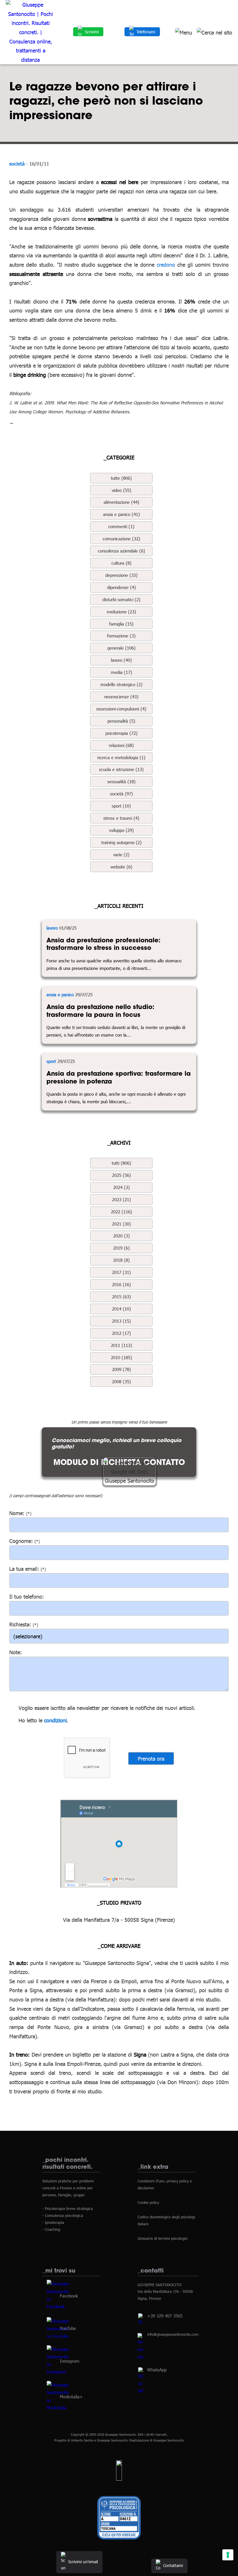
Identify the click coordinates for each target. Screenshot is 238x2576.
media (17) (121, 672)
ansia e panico (60, 995)
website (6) (121, 867)
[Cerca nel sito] (214, 32)
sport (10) (121, 806)
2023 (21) (121, 1199)
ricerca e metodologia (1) (121, 757)
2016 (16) (121, 1284)
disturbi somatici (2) (121, 599)
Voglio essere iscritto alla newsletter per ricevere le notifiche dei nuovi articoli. (107, 1708)
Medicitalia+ (71, 2397)
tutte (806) (121, 478)
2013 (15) (121, 1321)
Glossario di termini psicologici (163, 2238)
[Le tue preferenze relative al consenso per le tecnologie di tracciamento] (228, 2555)
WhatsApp (157, 2370)
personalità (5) (121, 721)
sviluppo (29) (121, 830)
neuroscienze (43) (121, 697)
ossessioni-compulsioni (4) (121, 709)
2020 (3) (121, 1236)
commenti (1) (121, 526)
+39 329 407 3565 (165, 2316)
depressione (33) (121, 575)
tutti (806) (121, 1163)
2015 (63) (121, 1297)
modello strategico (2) (121, 684)
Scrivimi (92, 32)
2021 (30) (121, 1224)
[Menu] (184, 32)
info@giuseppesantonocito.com (173, 2334)
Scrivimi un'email (83, 2562)
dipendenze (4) (121, 587)
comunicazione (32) (121, 539)
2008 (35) (121, 1381)
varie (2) (121, 855)
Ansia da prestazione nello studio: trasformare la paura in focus (100, 1011)
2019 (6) (121, 1248)
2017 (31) (121, 1272)
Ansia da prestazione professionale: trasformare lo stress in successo (103, 944)
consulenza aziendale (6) (121, 551)
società (17, 163)
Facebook (69, 2295)
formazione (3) (121, 636)
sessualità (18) (121, 781)
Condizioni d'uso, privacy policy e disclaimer (165, 2184)
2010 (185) (121, 1357)
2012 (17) (121, 1333)
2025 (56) (121, 1175)
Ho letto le (30, 1720)
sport (51, 1061)
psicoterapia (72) (121, 733)
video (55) (121, 490)
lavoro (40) (121, 660)
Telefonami (146, 32)
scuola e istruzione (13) (121, 769)
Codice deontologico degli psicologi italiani (166, 2220)
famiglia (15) (121, 624)
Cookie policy (148, 2202)
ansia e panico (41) (121, 514)
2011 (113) (121, 1345)
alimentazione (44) (121, 502)
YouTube (68, 2328)
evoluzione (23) (121, 612)
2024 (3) (121, 1187)
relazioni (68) (121, 745)
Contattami (173, 2565)
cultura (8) (121, 563)
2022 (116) (121, 1212)
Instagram (70, 2361)
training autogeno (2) (121, 842)
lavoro (52, 928)
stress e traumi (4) (121, 818)
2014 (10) (121, 1309)
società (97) (121, 794)
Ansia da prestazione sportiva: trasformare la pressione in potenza (119, 1077)
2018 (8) (121, 1260)
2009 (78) (121, 1369)
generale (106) (121, 648)
